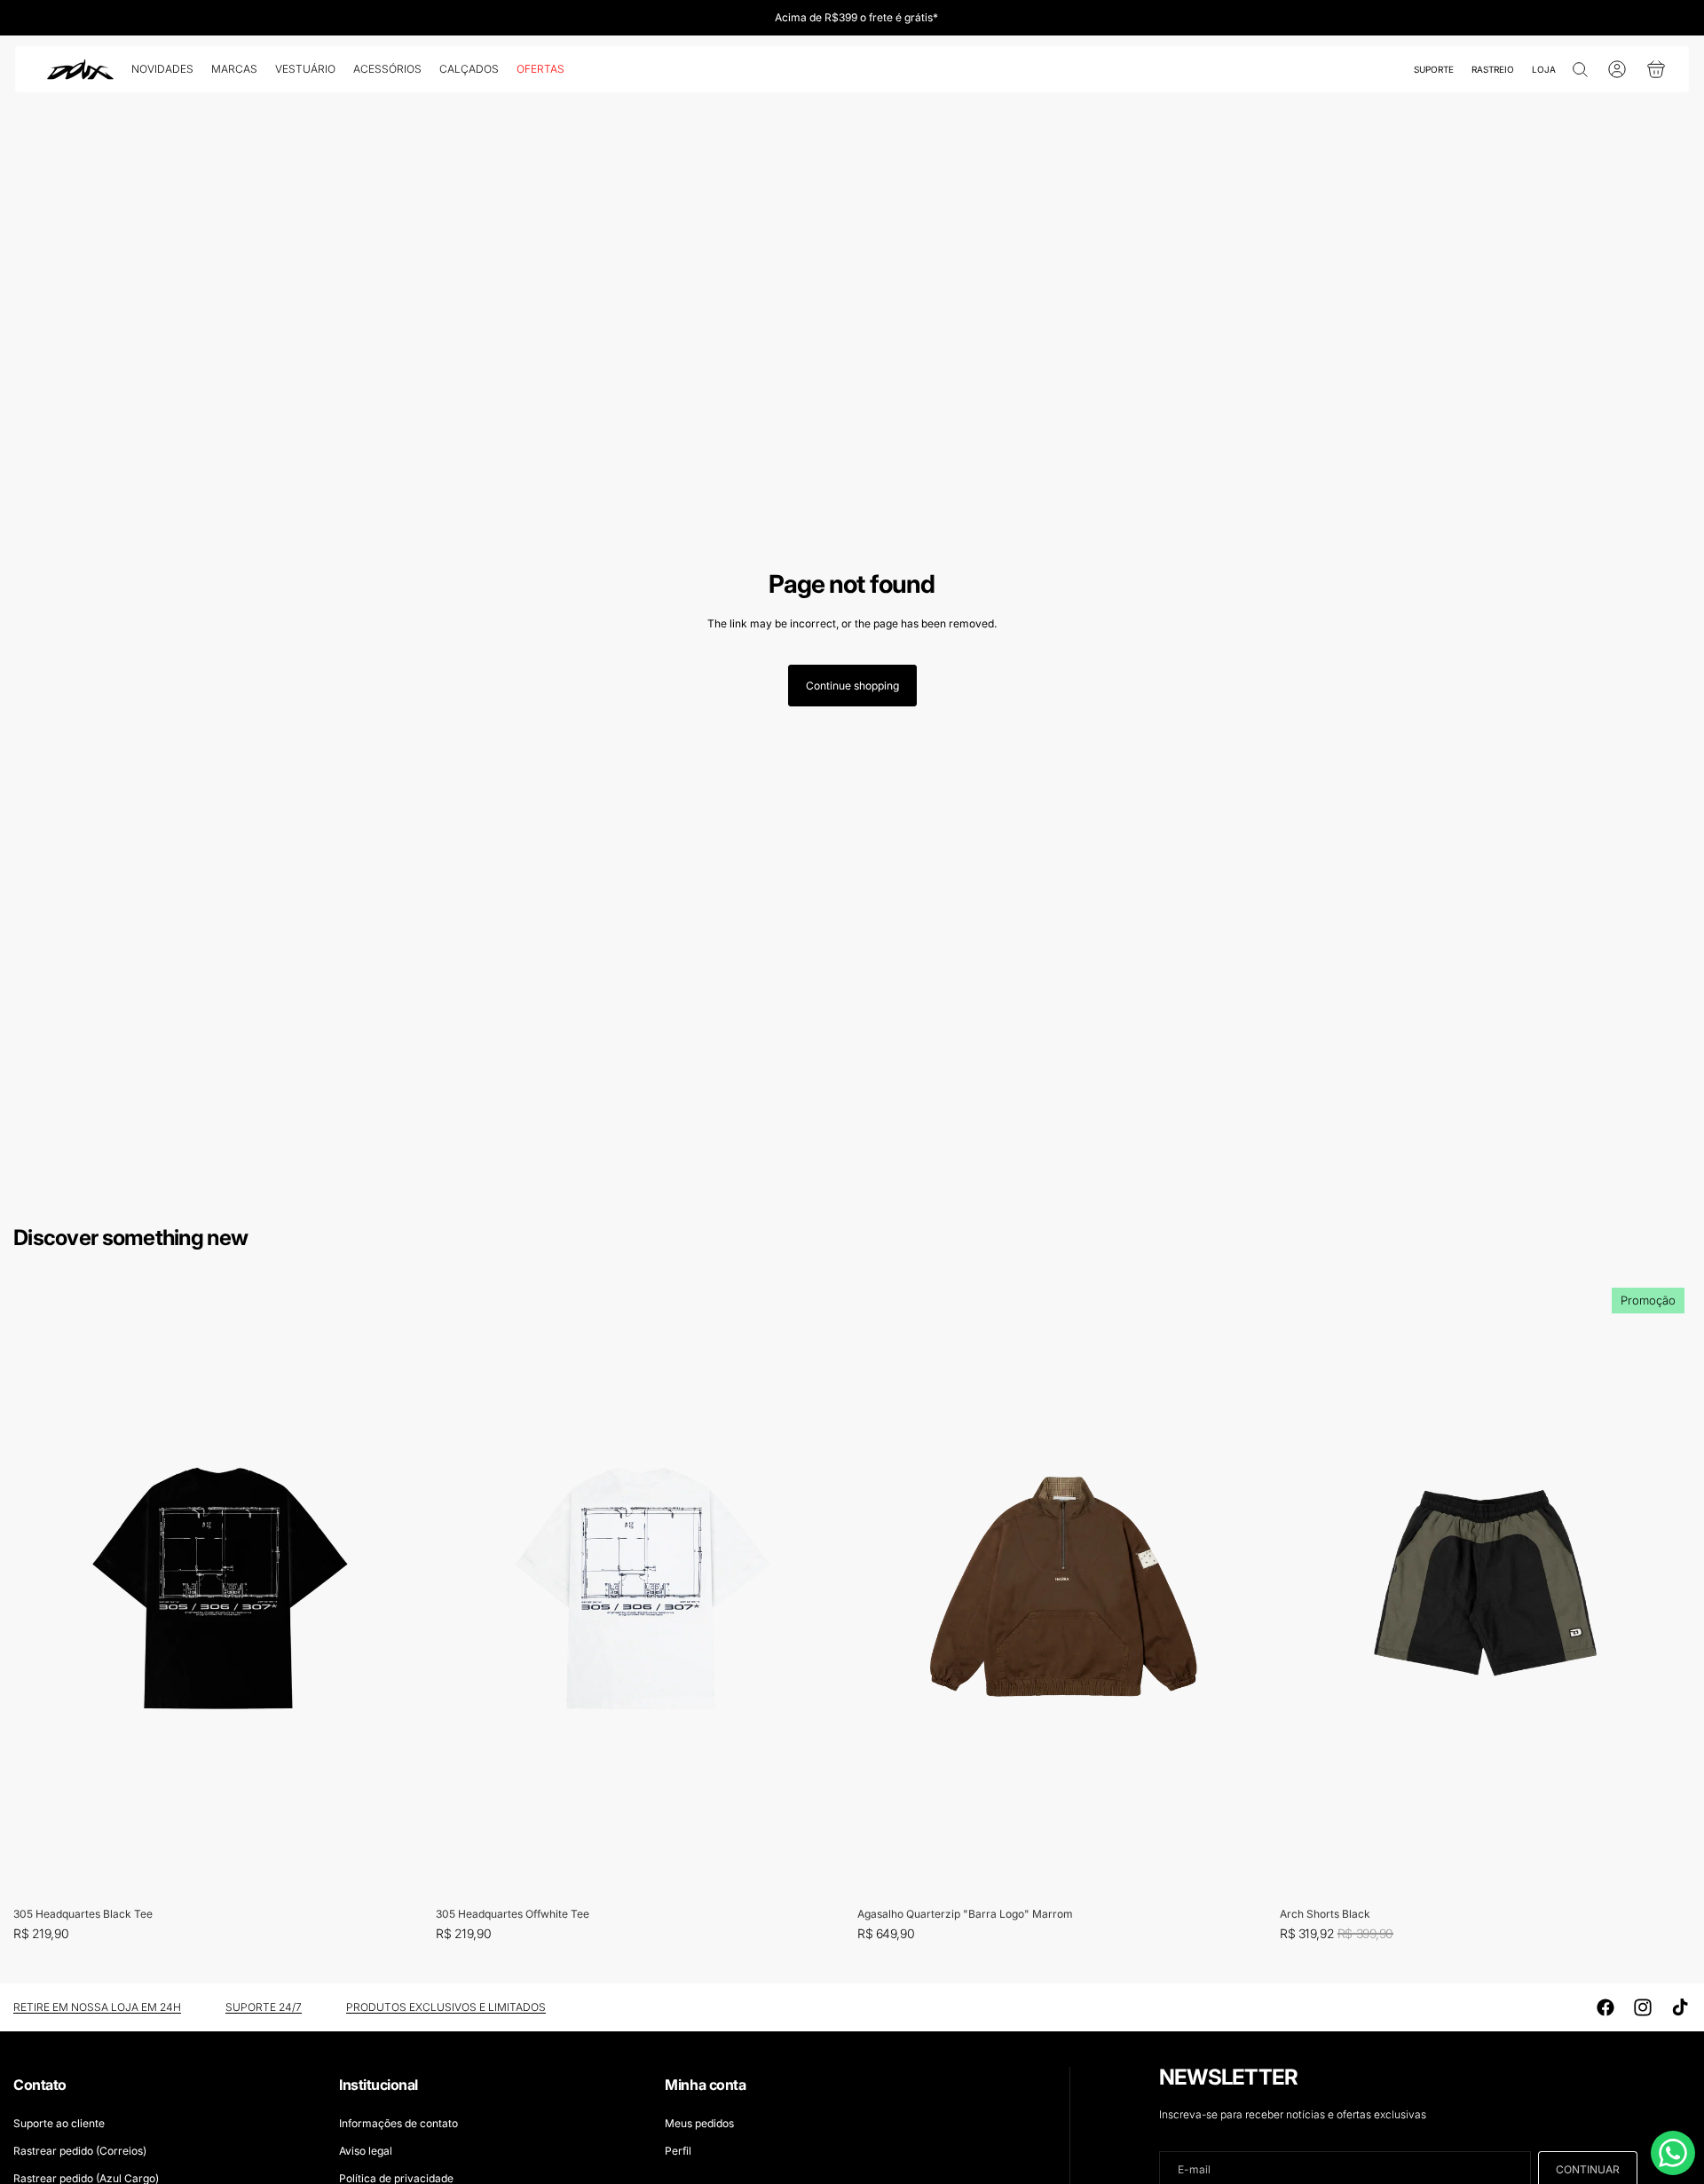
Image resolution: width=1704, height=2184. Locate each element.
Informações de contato (398, 2123)
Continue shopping (852, 686)
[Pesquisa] (1580, 69)
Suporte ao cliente (59, 2123)
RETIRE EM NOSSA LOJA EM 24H (97, 2007)
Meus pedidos (699, 2123)
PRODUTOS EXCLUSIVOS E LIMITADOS (446, 2007)
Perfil (678, 2151)
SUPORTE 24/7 (264, 2007)
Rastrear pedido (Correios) (80, 2151)
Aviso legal (366, 2151)
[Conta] (1617, 69)
